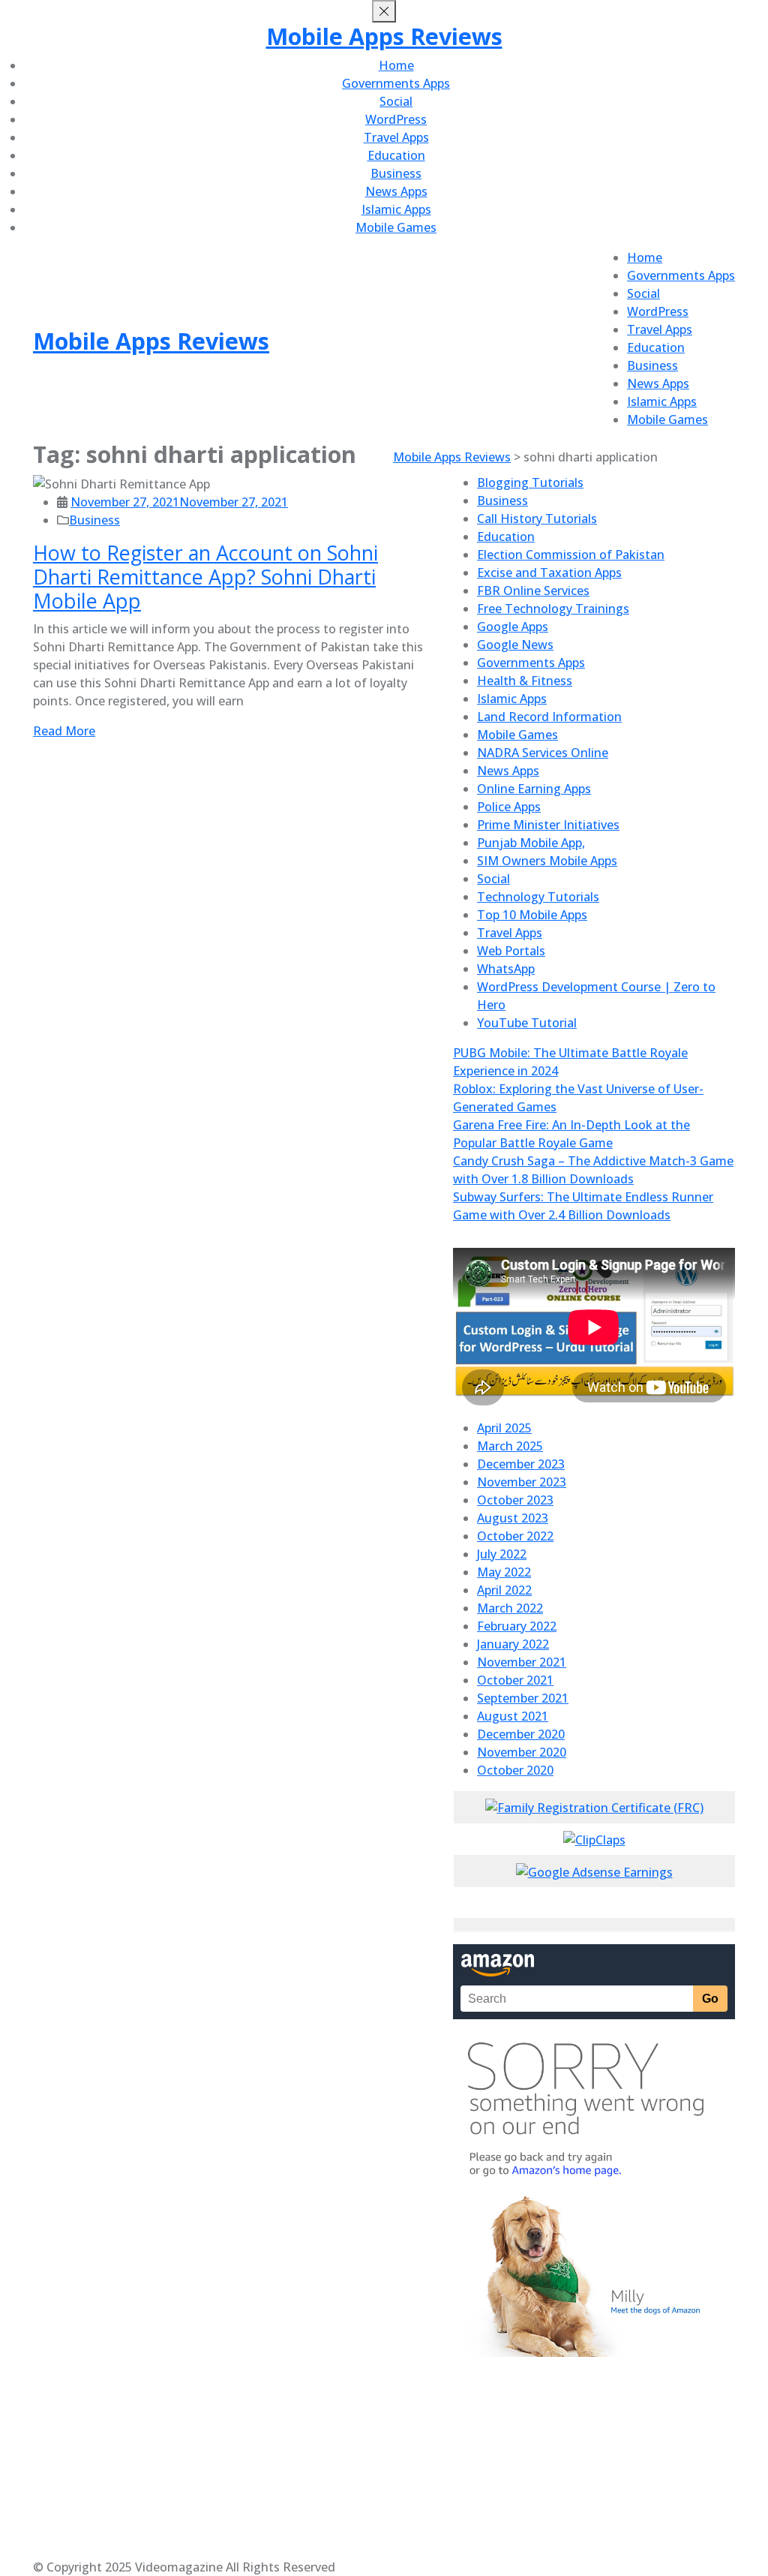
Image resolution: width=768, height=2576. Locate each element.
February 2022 (517, 1626)
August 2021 (513, 1716)
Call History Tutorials (537, 519)
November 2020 (522, 1752)
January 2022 (513, 1644)
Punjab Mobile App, (531, 843)
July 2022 (502, 1554)
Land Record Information (549, 717)
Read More (64, 731)
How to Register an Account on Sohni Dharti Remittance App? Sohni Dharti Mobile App (205, 577)
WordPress (396, 119)
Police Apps (509, 807)
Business (396, 173)
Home (396, 65)
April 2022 (504, 1590)
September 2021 (523, 1698)
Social (396, 101)
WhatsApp (506, 969)
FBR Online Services (533, 591)
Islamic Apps (396, 209)
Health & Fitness (525, 681)
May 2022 (504, 1572)
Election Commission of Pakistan (571, 555)
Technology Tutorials (538, 897)
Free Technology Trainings (553, 609)
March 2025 (510, 1446)
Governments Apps (396, 83)
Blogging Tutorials (530, 482)
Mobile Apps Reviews (384, 36)
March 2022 (510, 1608)
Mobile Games (396, 227)
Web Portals (511, 951)
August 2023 (513, 1518)
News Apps (396, 191)
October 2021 (515, 1680)
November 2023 (522, 1482)
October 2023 (515, 1500)
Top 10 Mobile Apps (532, 915)
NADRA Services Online (543, 753)
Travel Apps (396, 137)
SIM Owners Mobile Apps (547, 861)
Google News (515, 645)
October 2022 (515, 1536)
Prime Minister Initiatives (548, 825)
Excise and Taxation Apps (549, 573)
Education (396, 155)
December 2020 (521, 1734)
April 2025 (504, 1428)
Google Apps (513, 627)
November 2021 (522, 1662)
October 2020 (515, 1770)
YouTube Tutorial (527, 1023)
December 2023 (521, 1464)
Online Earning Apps (534, 789)
